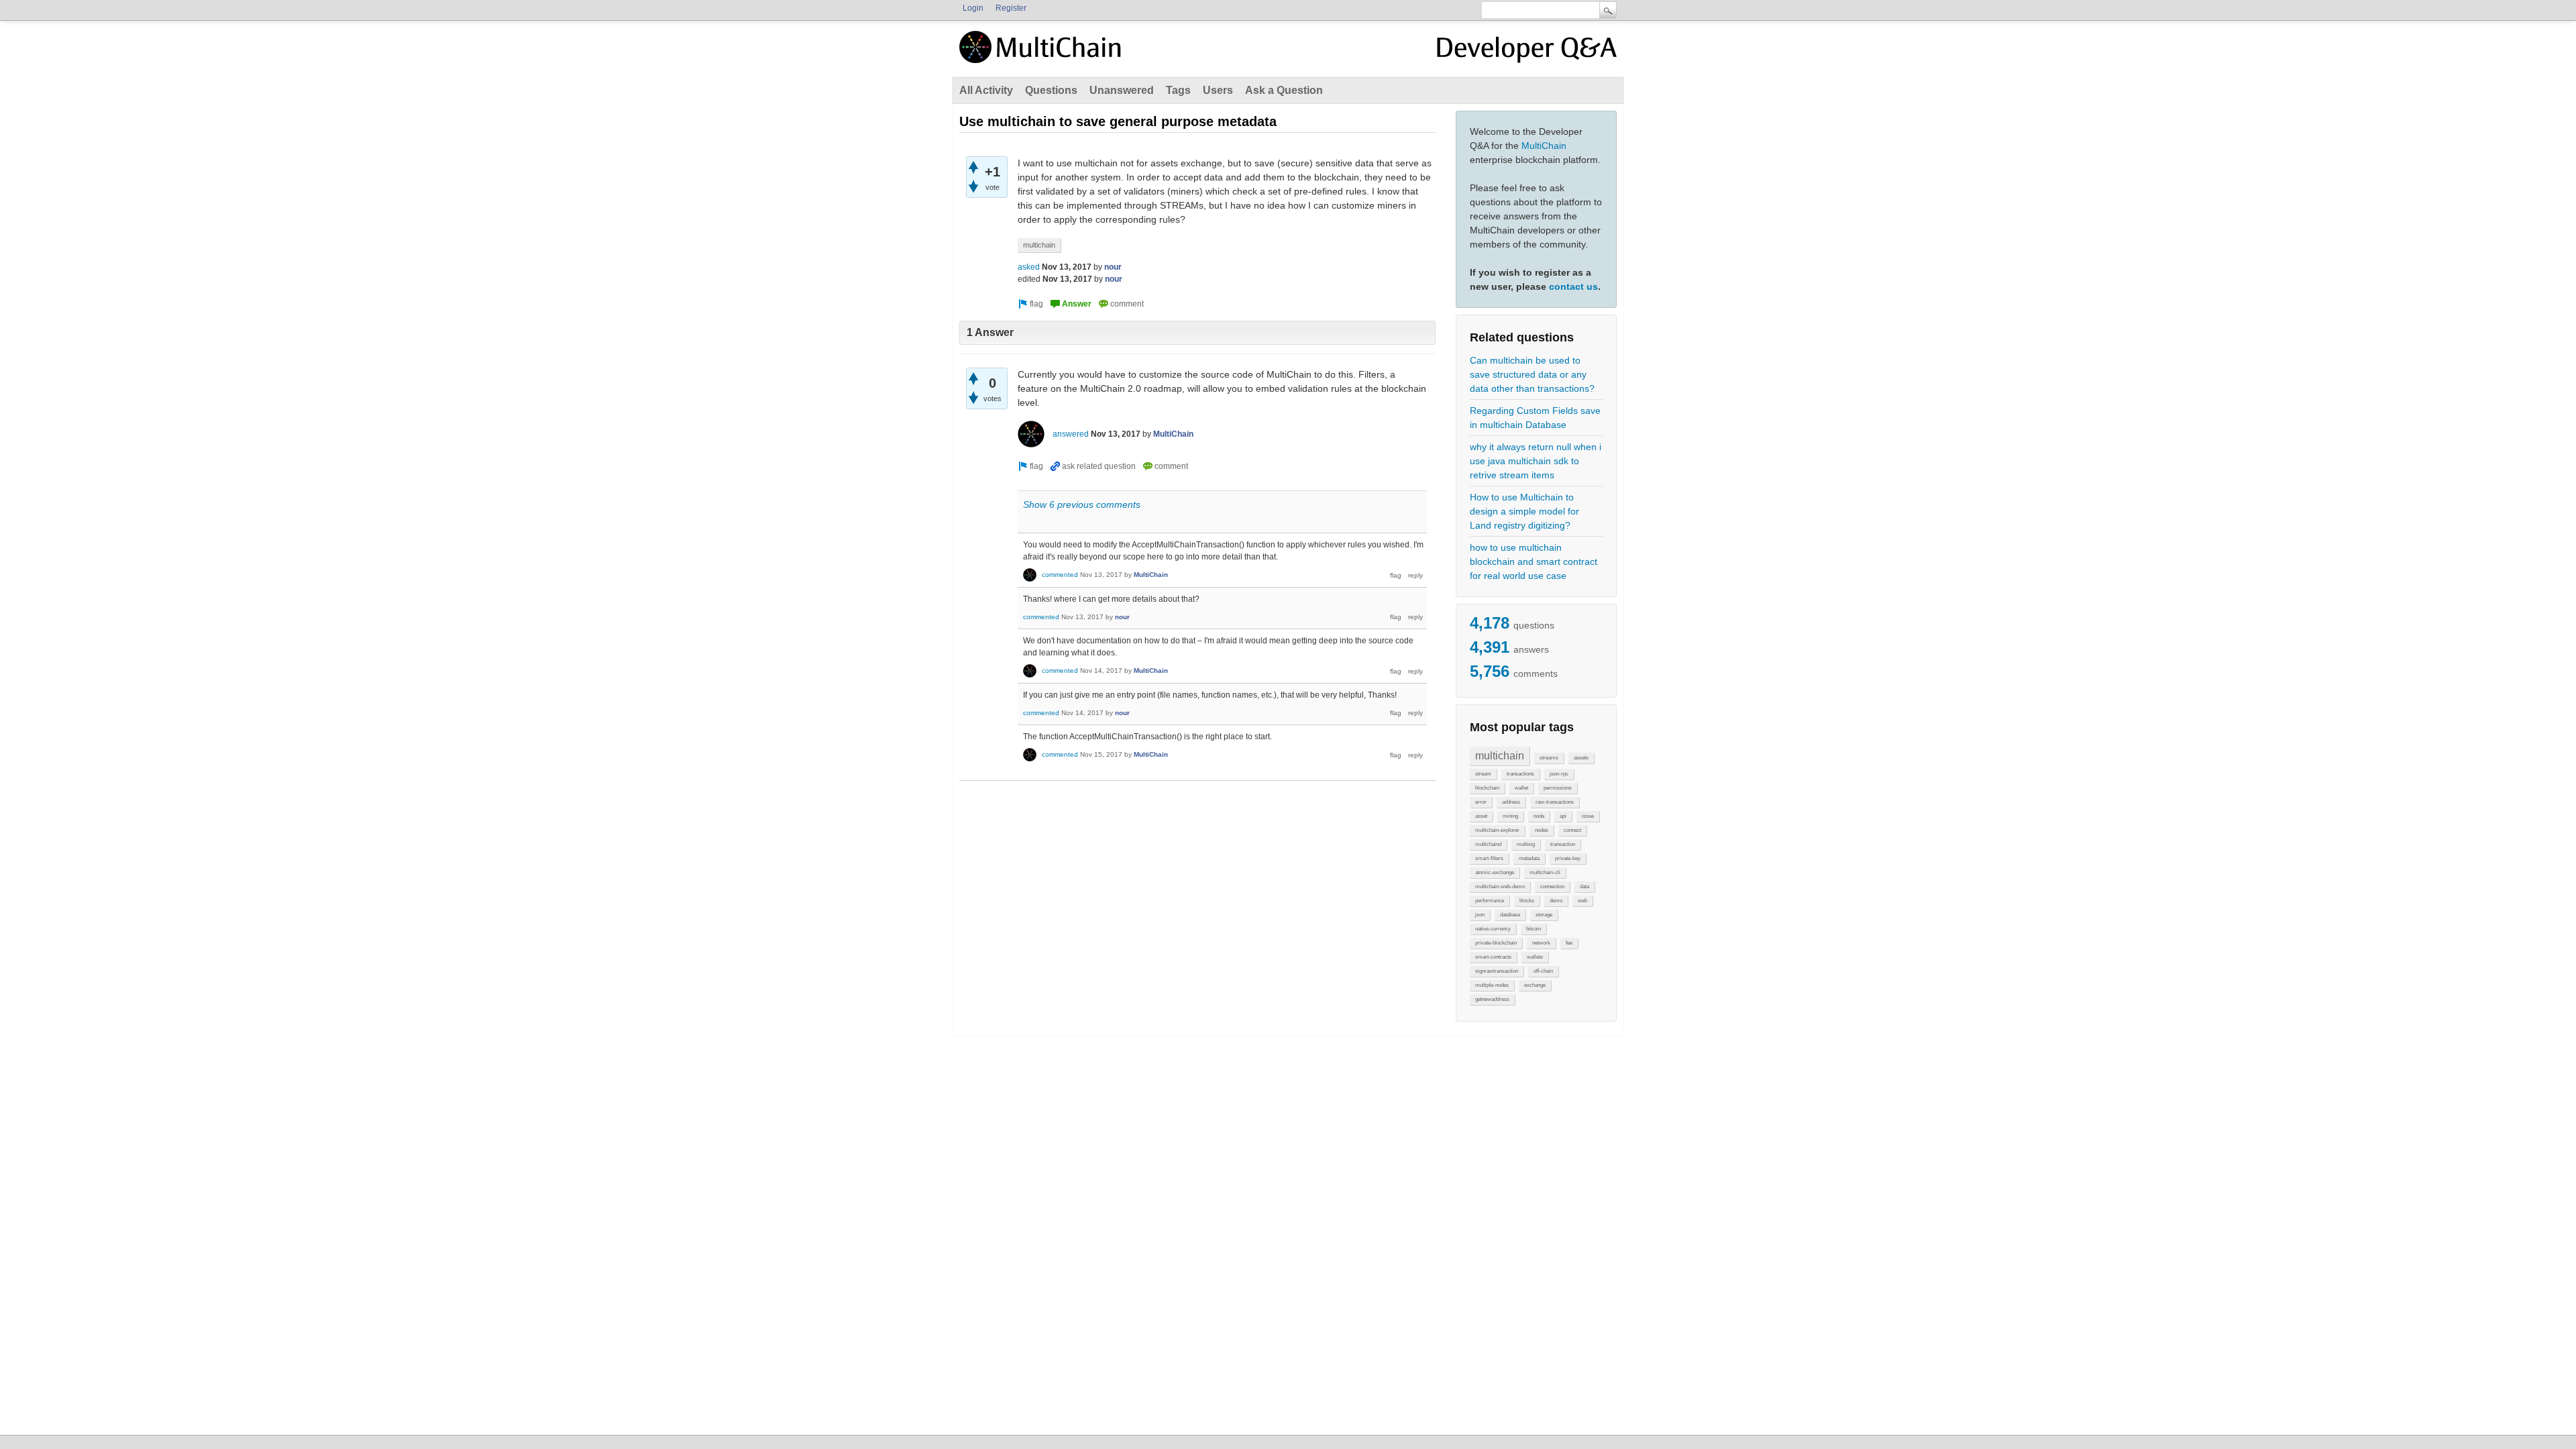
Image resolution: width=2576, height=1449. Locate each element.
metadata (1529, 858)
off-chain (1543, 971)
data (1585, 887)
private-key (1568, 858)
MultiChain (1544, 146)
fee (1569, 943)
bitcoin (1534, 929)
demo (1556, 901)
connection (1552, 887)
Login (973, 8)
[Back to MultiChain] (1042, 54)
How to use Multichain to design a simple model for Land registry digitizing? (1524, 511)
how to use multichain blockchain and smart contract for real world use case (1534, 561)
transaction (1563, 844)
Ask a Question (1284, 90)
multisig (1526, 844)
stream (1483, 774)
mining (1510, 816)
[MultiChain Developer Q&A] (1527, 52)
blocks (1527, 901)
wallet (1521, 788)
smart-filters (1489, 858)
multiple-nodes (1492, 985)
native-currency (1493, 929)
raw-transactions (1555, 802)
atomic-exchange (1495, 872)
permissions (1558, 788)
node (1539, 816)
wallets (1535, 957)
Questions (1051, 90)
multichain (1500, 756)
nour (1113, 267)
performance (1490, 901)
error (1481, 802)
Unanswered (1122, 90)
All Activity (986, 90)
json (1480, 915)
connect (1572, 830)
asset (1481, 816)
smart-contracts (1493, 957)
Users (1218, 90)
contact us (1573, 286)
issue (1588, 816)
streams (1549, 758)
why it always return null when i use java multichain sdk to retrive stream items (1536, 461)
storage (1544, 915)
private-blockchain (1496, 943)
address (1511, 802)
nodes (1542, 830)
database (1510, 915)
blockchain (1487, 788)
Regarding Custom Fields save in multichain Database (1535, 418)
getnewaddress (1492, 999)
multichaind (1488, 844)
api (1563, 816)
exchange (1535, 985)
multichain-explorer (1497, 830)
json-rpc (1559, 774)
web (1582, 901)
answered (1071, 434)
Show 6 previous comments (1082, 504)
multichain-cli (1545, 872)
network (1541, 943)
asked (1029, 267)
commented (1060, 575)
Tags (1178, 90)
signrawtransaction (1497, 971)
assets (1581, 758)
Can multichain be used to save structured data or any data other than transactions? (1532, 374)
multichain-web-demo (1500, 887)
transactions (1520, 774)
